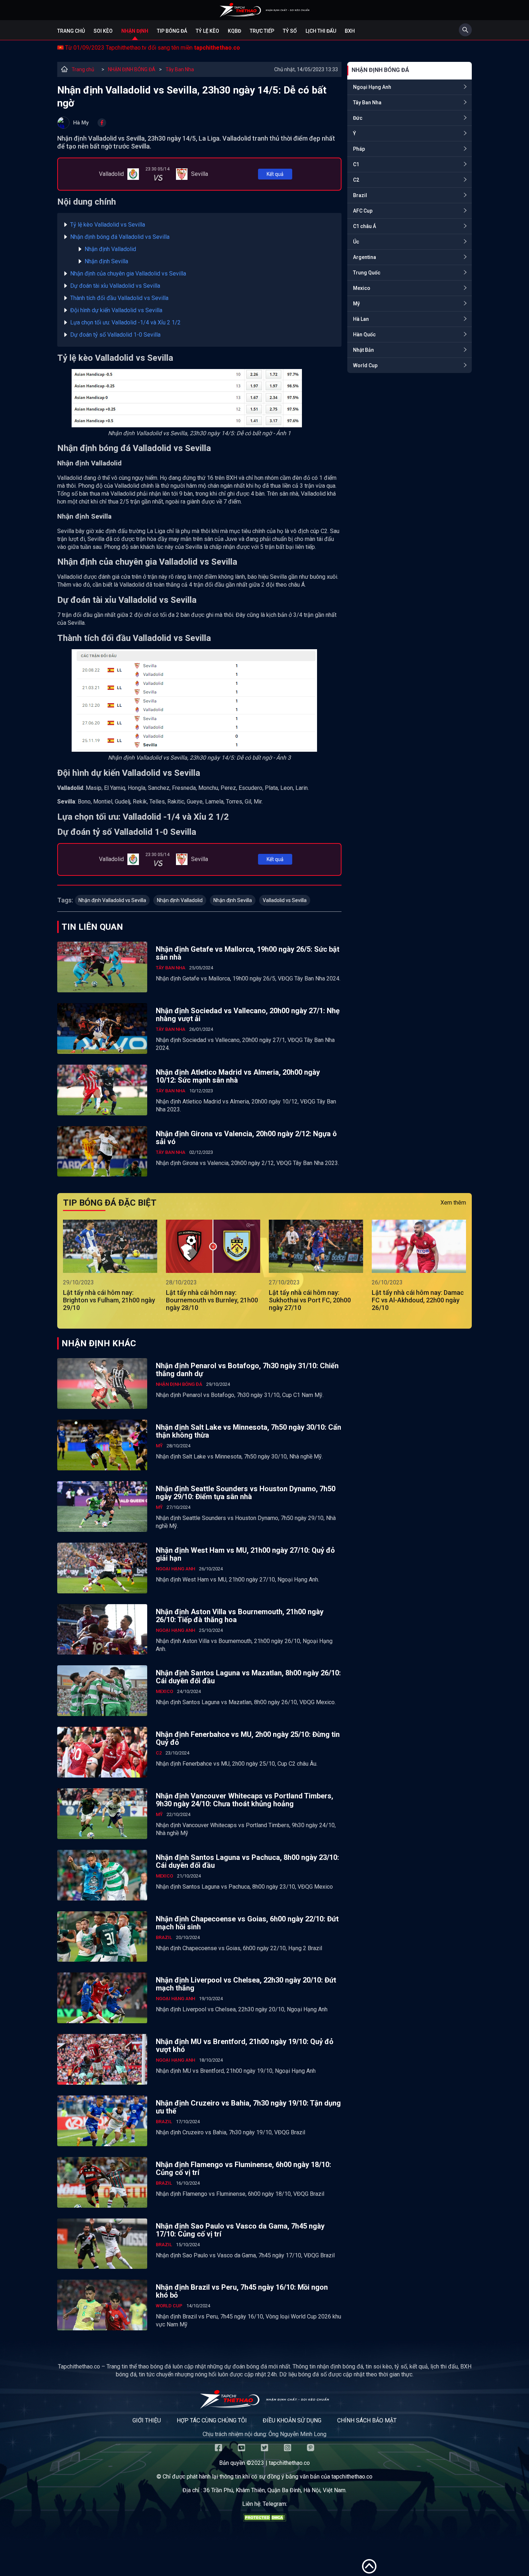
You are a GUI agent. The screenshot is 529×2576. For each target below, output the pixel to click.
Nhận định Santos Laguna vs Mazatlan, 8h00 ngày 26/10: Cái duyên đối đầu (248, 1677)
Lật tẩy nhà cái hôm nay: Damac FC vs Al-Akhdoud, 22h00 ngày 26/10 (418, 1300)
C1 (356, 164)
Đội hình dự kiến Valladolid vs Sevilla (116, 310)
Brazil (360, 195)
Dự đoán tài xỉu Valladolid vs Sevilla (115, 286)
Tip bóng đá (172, 31)
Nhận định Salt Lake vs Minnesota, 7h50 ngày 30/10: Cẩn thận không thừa (248, 1431)
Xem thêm (453, 1203)
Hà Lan (361, 319)
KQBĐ (234, 31)
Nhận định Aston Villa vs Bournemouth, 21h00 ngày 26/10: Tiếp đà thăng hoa (240, 1616)
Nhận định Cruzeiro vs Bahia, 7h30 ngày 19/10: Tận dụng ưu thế (248, 2107)
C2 (356, 180)
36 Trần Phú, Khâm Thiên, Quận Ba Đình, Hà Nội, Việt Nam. (275, 2490)
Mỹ (356, 304)
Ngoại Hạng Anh (372, 87)
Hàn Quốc (364, 334)
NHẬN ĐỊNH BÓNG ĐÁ (132, 69)
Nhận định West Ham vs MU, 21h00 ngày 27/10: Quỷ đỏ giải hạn (245, 1554)
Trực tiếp (262, 31)
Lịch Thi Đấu (321, 31)
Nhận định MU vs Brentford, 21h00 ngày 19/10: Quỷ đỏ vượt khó (245, 2045)
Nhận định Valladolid (110, 249)
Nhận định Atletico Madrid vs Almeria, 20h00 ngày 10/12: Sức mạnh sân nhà (238, 1076)
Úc (356, 242)
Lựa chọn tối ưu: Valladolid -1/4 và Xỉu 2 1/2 (125, 322)
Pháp (359, 149)
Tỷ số (290, 31)
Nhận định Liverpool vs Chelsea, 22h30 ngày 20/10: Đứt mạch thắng (246, 1984)
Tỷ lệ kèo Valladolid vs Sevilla (108, 225)
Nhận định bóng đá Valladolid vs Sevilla (120, 237)
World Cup (365, 365)
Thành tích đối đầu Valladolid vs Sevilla (119, 298)
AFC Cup (363, 211)
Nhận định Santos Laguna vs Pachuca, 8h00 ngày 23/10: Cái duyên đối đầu (247, 1861)
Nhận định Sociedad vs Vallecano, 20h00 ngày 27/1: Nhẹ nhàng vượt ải (248, 1015)
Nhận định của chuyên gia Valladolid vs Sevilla (128, 274)
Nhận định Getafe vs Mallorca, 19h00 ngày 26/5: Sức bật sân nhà (248, 953)
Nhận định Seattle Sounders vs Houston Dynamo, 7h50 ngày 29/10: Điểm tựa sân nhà (246, 1493)
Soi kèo (103, 31)
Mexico (362, 288)
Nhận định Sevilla (106, 261)
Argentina (365, 257)
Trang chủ (71, 31)
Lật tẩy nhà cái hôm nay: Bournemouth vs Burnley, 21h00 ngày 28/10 (212, 1300)
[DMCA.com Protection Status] (264, 2519)
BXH (350, 31)
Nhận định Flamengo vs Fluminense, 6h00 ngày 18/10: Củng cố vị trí (243, 2168)
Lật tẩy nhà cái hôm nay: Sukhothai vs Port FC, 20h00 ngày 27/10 (310, 1300)
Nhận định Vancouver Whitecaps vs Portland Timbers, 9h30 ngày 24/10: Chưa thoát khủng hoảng (245, 1800)
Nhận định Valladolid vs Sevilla (112, 900)
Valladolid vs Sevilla (285, 900)
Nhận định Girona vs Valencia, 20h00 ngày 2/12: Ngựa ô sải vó (246, 1138)
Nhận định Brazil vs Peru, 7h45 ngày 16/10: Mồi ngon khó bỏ (242, 2291)
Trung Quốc (367, 273)
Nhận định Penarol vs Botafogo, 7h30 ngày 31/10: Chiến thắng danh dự (247, 1370)
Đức (358, 118)
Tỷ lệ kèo (207, 31)
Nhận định (135, 31)
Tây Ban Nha (180, 69)
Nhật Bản (363, 350)
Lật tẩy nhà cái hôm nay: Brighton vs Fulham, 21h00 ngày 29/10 (109, 1300)
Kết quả (275, 174)
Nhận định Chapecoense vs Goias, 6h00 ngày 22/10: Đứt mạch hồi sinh (247, 1923)
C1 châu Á (365, 226)
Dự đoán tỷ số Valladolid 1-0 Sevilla (115, 335)
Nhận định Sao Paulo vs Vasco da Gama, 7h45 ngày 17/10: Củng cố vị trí (240, 2230)
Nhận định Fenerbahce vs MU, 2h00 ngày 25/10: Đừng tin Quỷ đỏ (248, 1738)
